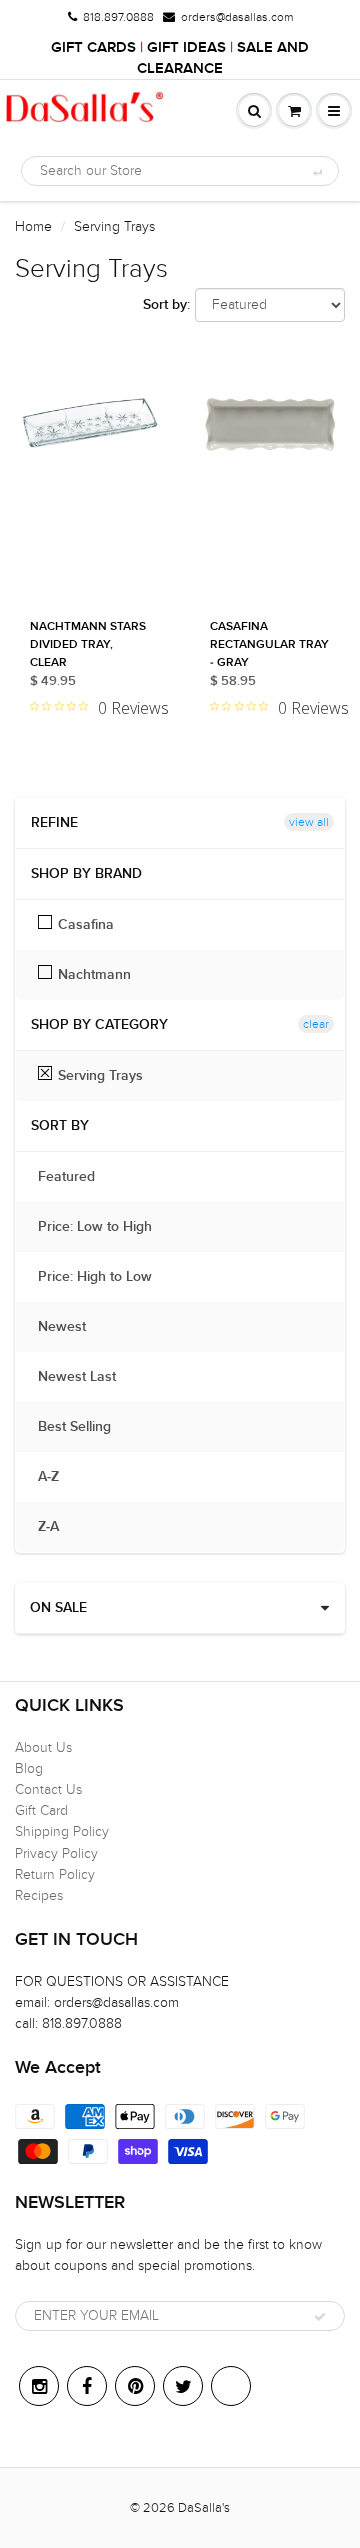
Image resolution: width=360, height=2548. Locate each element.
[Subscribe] (320, 2317)
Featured (76, 1177)
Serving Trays (100, 1076)
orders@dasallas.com (237, 17)
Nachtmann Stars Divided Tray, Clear (88, 645)
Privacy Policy (56, 1853)
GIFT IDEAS (186, 47)
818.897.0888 (118, 17)
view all (309, 822)
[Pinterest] (135, 2386)
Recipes (39, 1895)
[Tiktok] (231, 2386)
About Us (43, 1747)
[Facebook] (87, 2386)
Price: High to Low (105, 1277)
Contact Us (48, 1789)
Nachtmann (94, 975)
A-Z (58, 1477)
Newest (72, 1327)
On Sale (58, 1608)
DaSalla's (204, 2508)
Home (33, 226)
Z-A (58, 1527)
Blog (29, 1768)
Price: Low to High (105, 1227)
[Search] (316, 172)
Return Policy (55, 1874)
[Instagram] (39, 2386)
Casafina (86, 925)
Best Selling (84, 1427)
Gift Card (41, 1810)
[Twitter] (183, 2386)
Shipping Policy (62, 1831)
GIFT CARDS (93, 47)
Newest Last (87, 1377)
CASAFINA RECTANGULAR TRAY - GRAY (269, 645)
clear (316, 1024)
